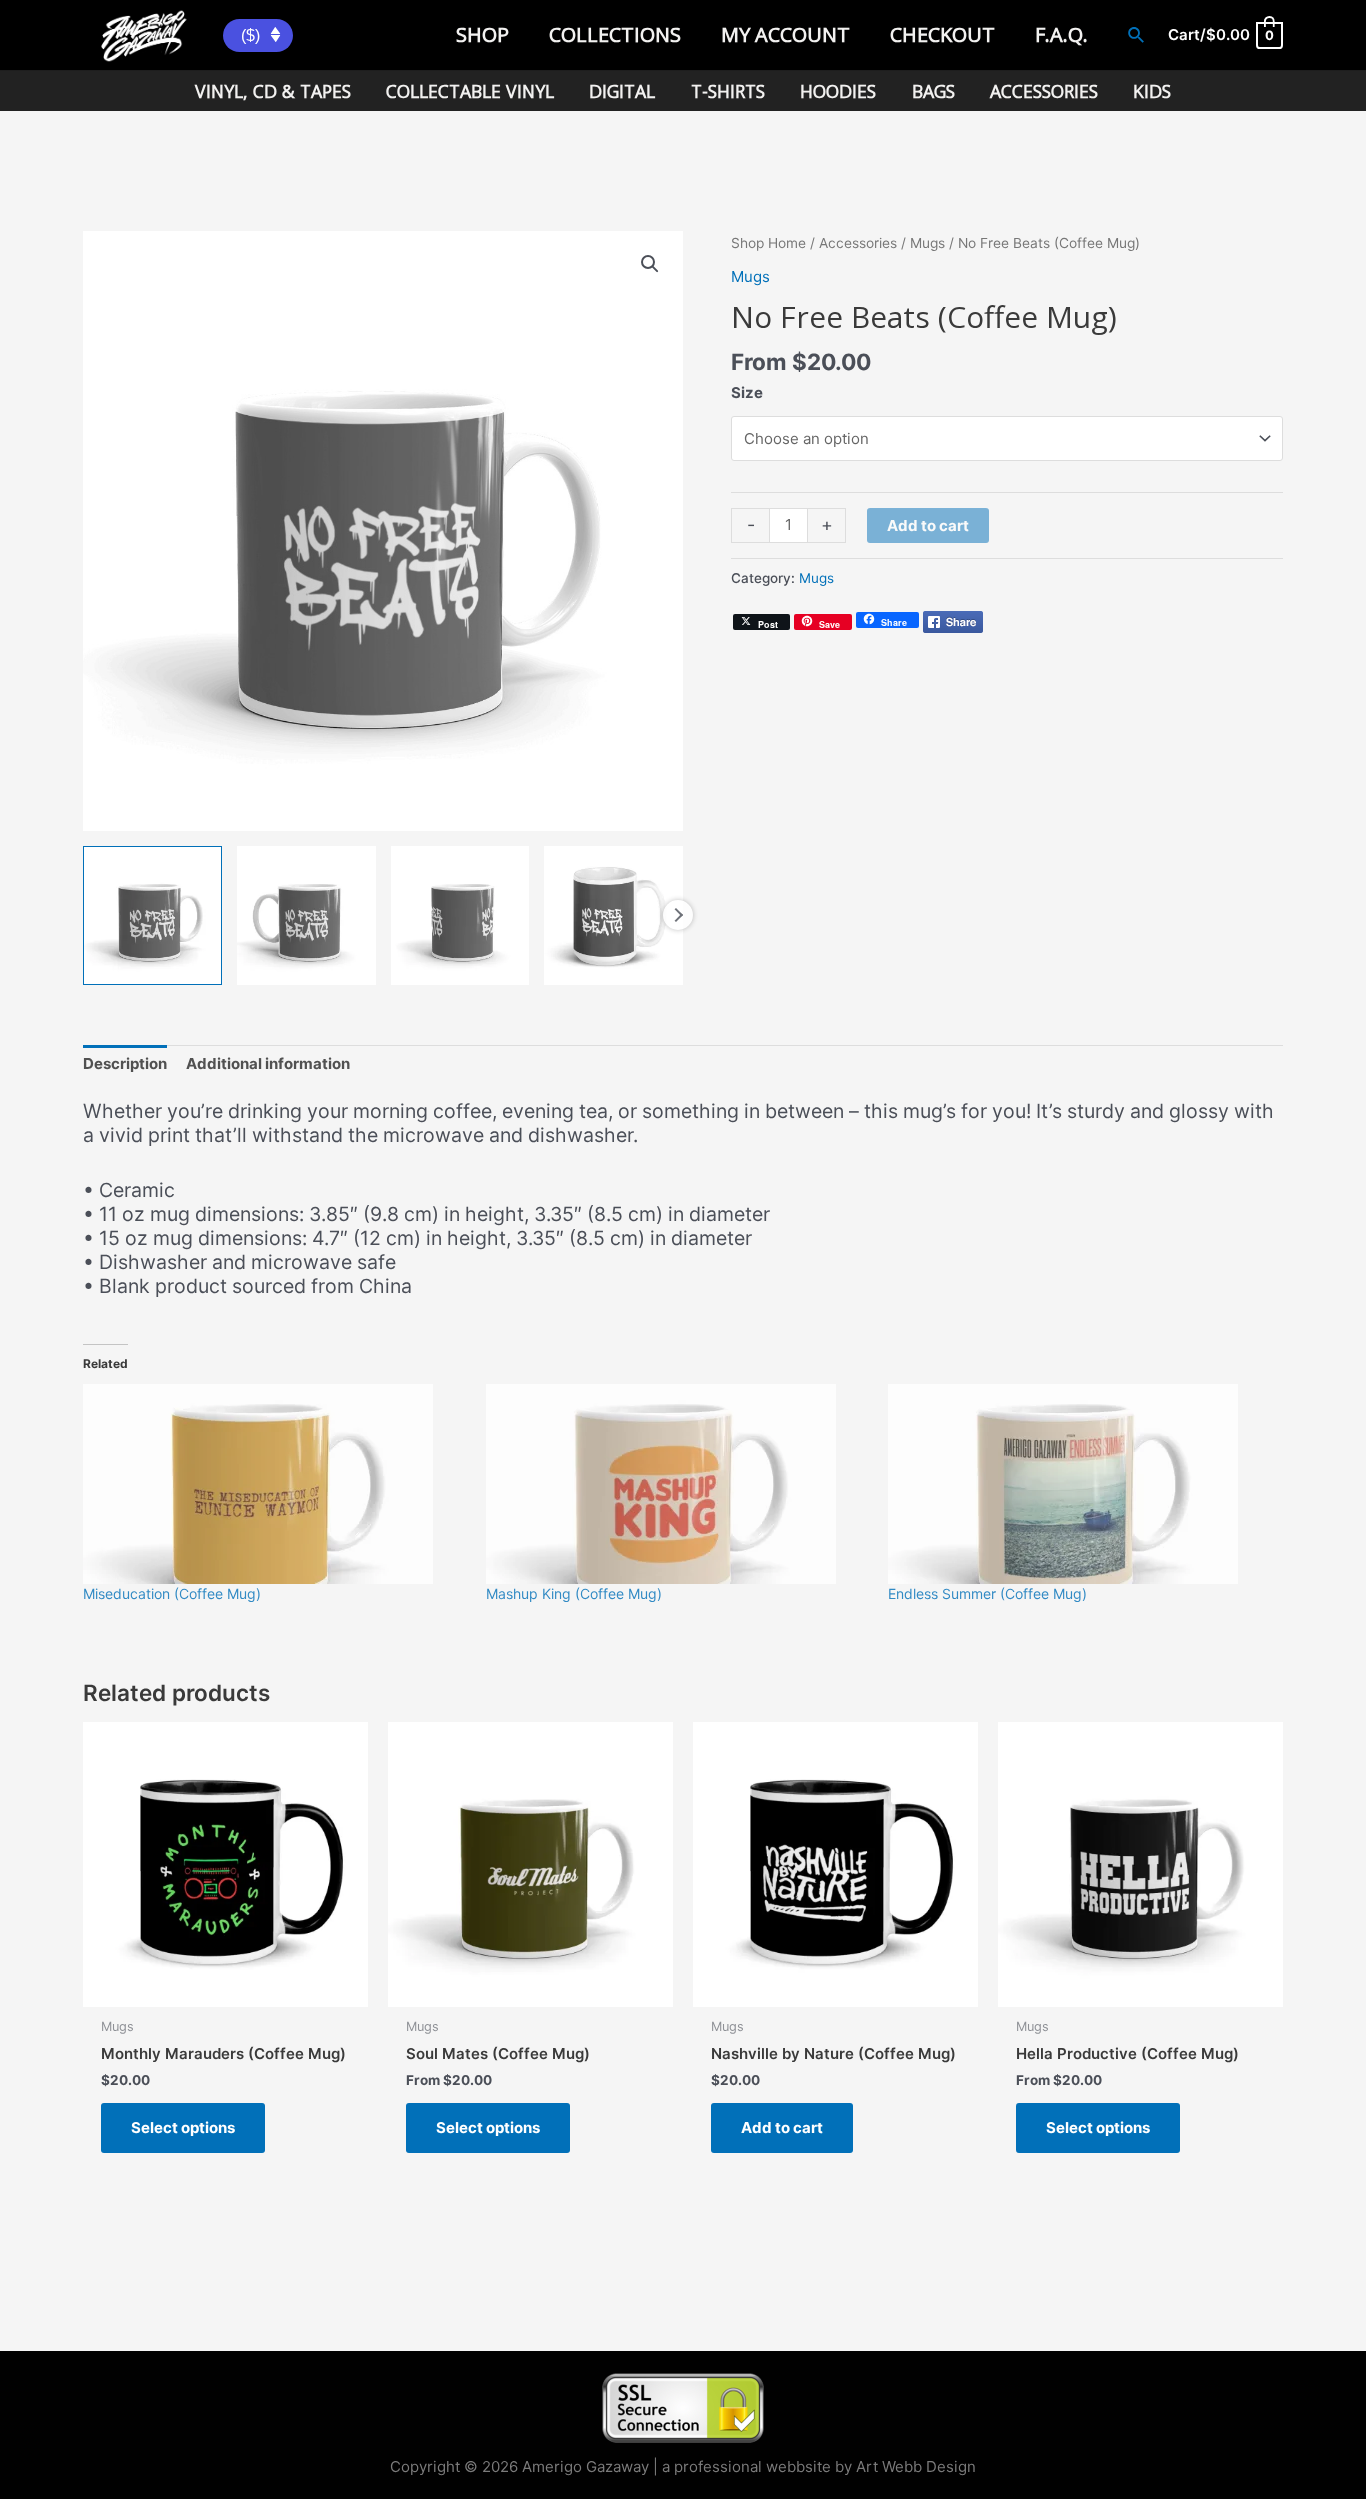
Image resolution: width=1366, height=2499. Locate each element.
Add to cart (928, 525)
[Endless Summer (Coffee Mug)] (1079, 1484)
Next (678, 915)
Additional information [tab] (268, 1063)
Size (747, 392)
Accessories (858, 243)
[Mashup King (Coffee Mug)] (677, 1484)
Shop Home (768, 243)
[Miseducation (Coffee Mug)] (274, 1484)
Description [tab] (125, 1063)
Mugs (927, 243)
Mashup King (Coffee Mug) (574, 1593)
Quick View (225, 1988)
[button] (650, 264)
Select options (183, 2127)
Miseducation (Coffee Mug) (172, 1593)
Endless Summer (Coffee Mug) (987, 1593)
